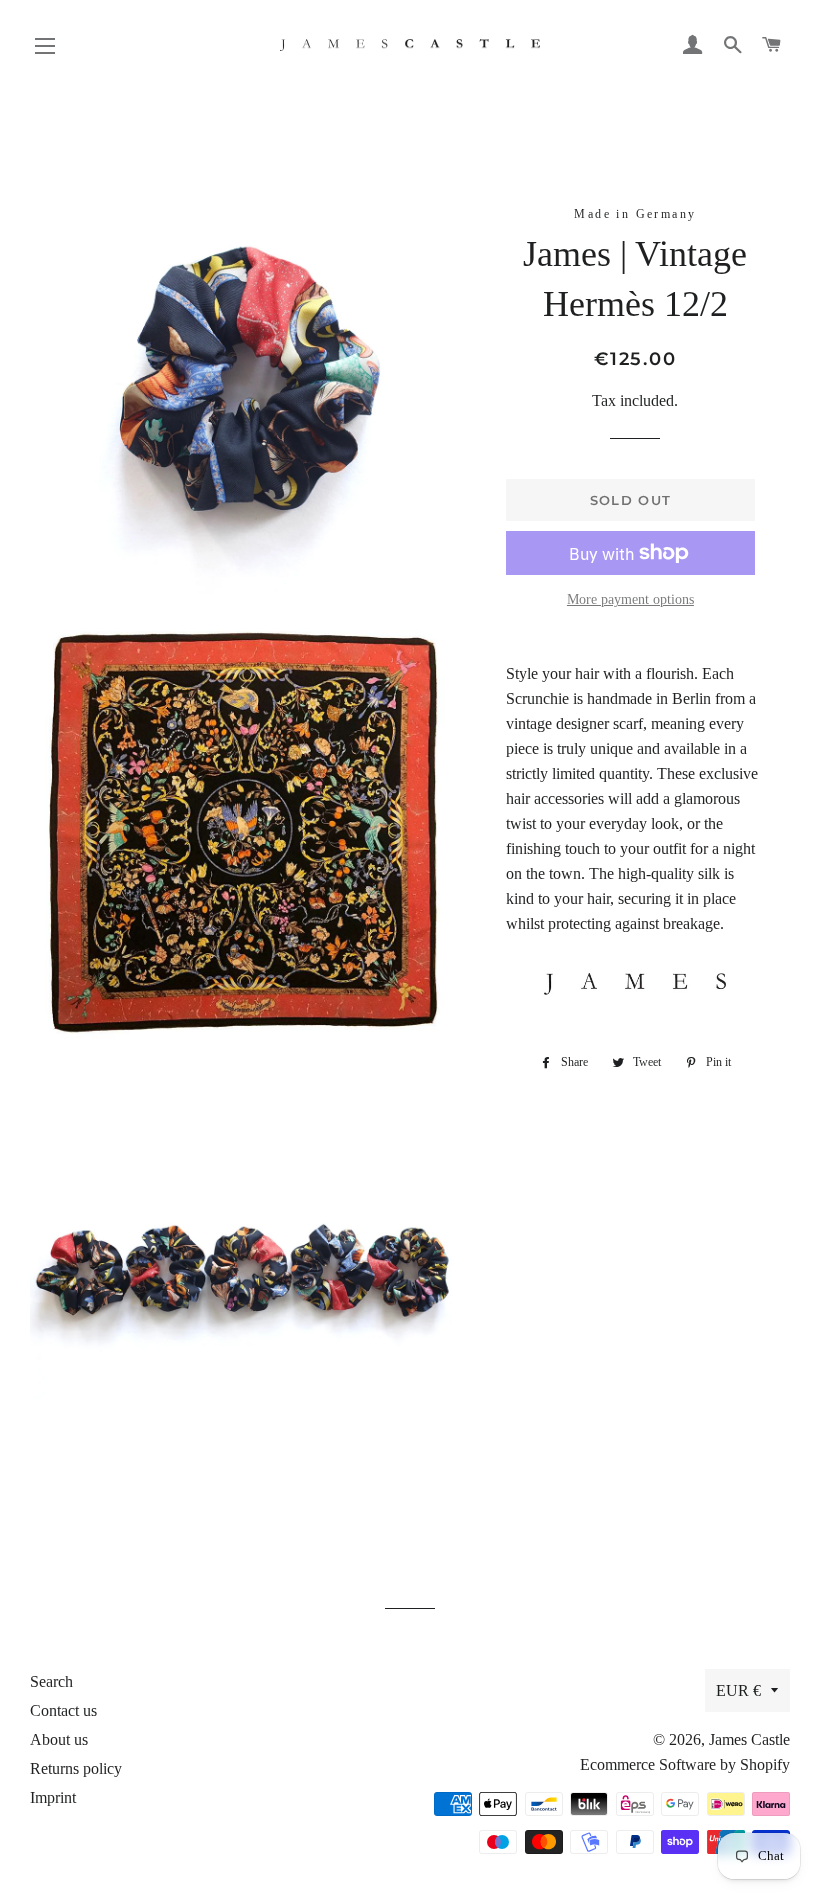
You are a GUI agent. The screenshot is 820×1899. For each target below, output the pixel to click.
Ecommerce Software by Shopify (685, 1764)
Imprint (53, 1797)
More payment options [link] (630, 599)
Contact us (63, 1710)
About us (59, 1739)
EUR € (738, 1690)
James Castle (749, 1739)
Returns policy (76, 1768)
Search (51, 1681)
